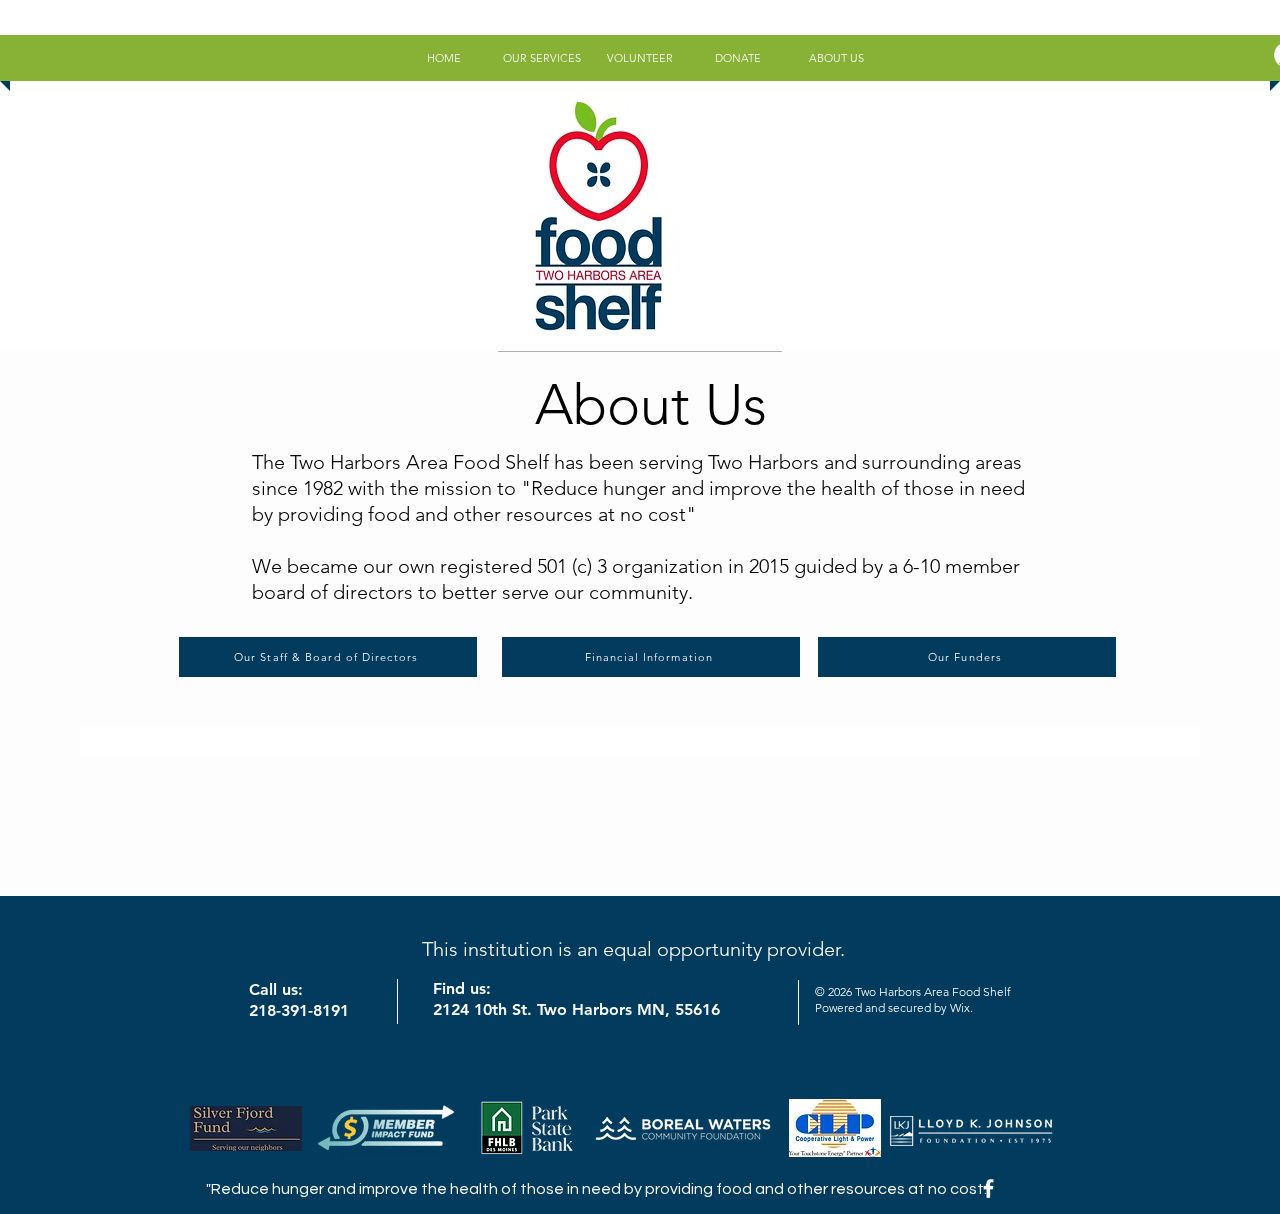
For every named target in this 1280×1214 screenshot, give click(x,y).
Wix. (961, 1007)
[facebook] (988, 1188)
